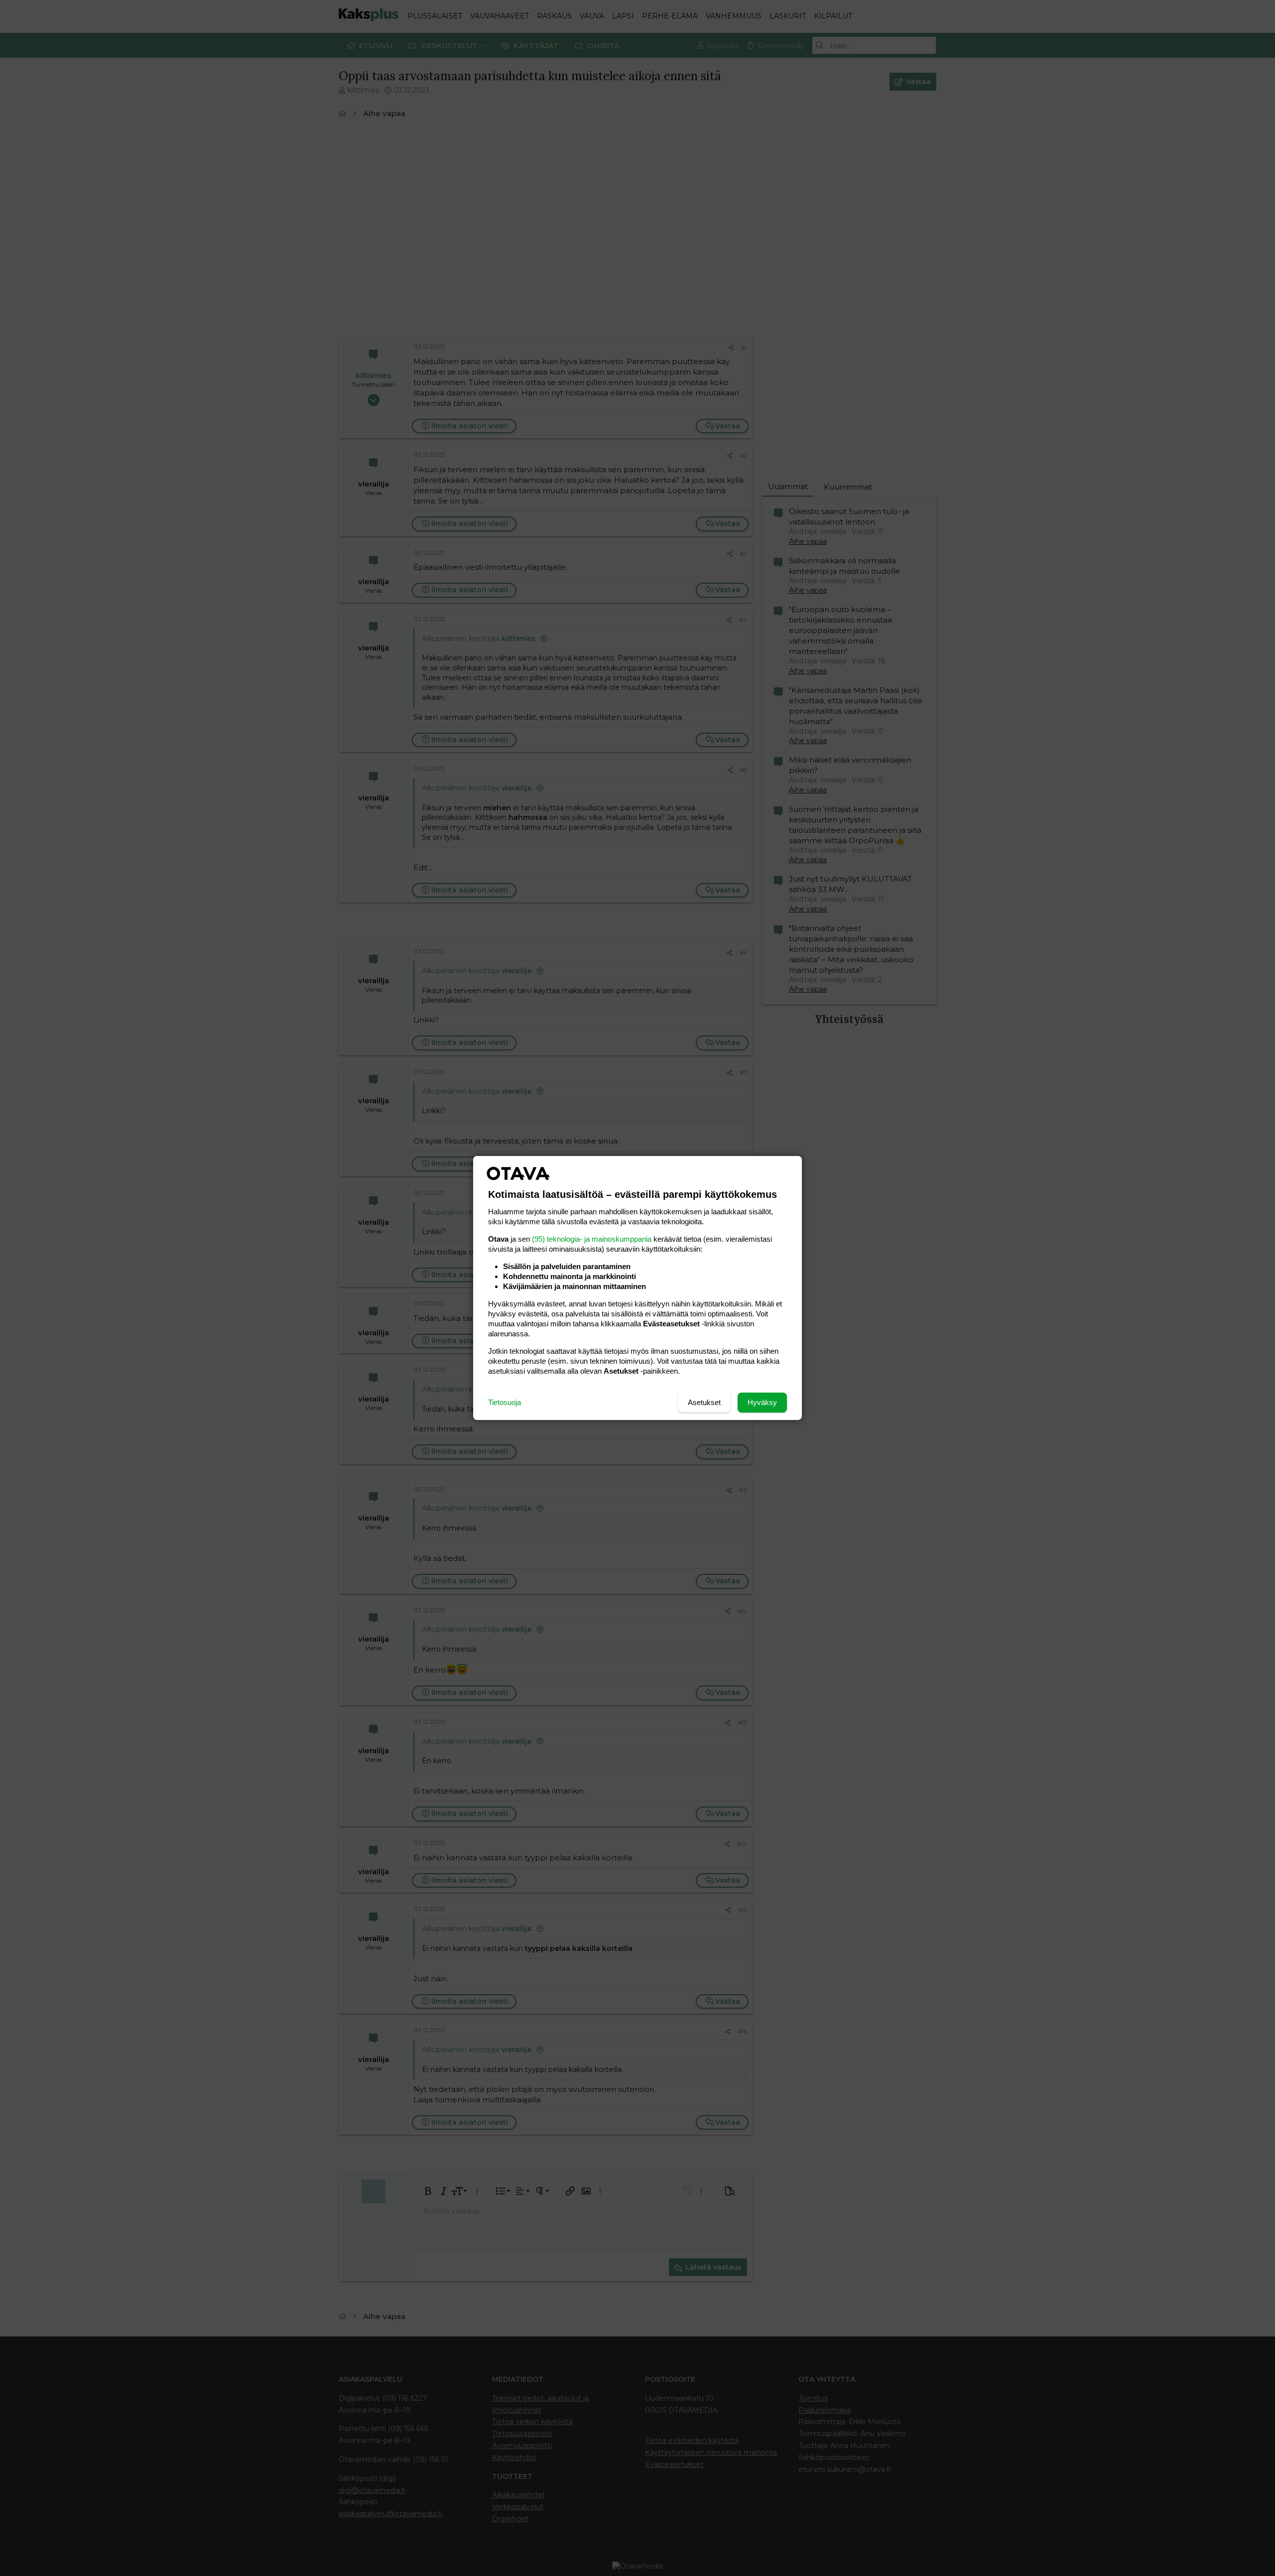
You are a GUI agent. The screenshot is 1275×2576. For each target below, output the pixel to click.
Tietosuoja (505, 1402)
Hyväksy (762, 1402)
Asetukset (704, 1402)
